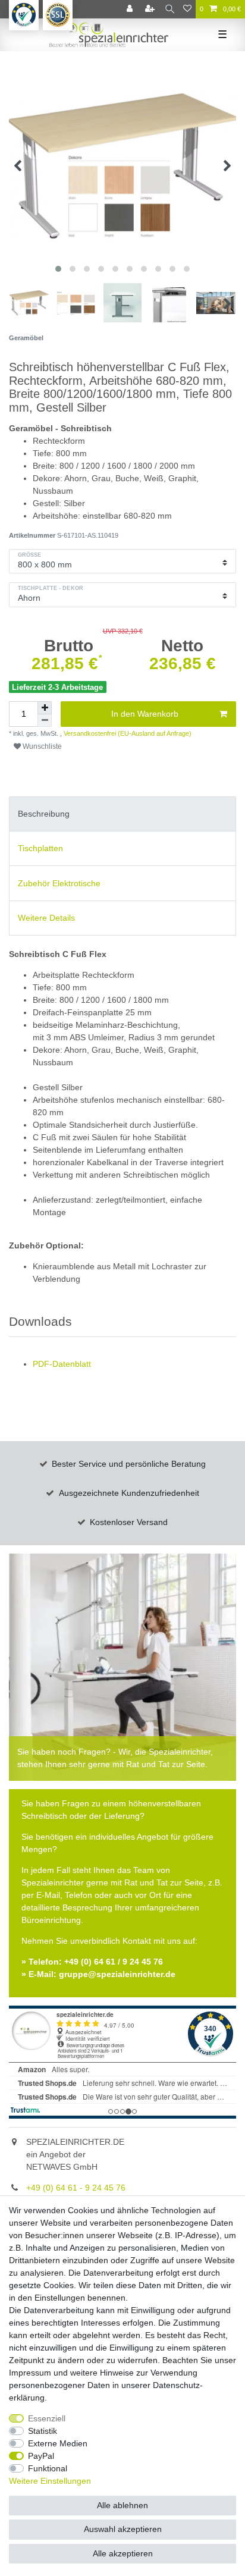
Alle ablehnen (122, 2505)
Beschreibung (44, 814)
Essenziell (47, 2418)
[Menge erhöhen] (45, 708)
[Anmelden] (131, 9)
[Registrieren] (151, 9)
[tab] (122, 814)
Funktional (48, 2468)
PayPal (41, 2456)
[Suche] (170, 9)
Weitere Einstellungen (50, 2481)
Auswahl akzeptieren (123, 2529)
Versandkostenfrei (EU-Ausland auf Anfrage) (127, 733)
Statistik (43, 2431)
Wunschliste (41, 746)
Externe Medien (58, 2443)
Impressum (30, 2373)
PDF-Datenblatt (62, 1364)
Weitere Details (46, 918)
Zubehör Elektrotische (59, 883)
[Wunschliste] (187, 9)
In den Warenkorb (145, 714)
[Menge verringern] (45, 721)
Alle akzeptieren (123, 2553)
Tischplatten (40, 848)
